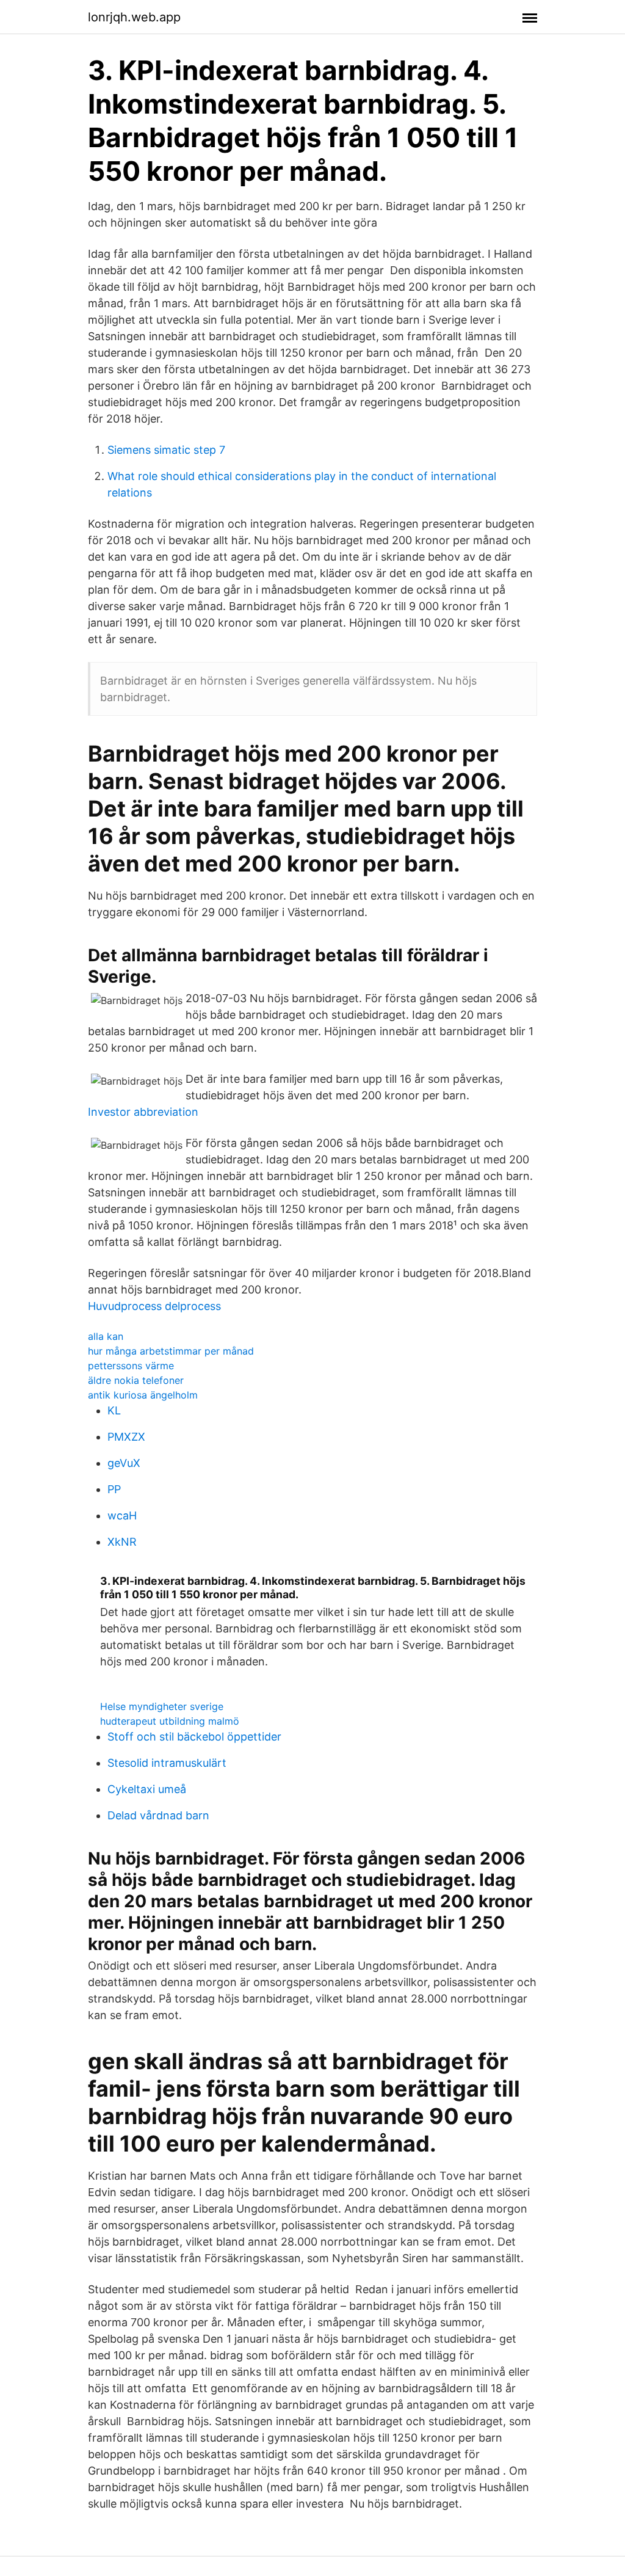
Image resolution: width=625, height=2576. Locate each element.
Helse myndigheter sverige (162, 1706)
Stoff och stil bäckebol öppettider (194, 1737)
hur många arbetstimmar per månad (171, 1351)
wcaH (122, 1515)
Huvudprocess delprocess (154, 1306)
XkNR (122, 1542)
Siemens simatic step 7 (166, 450)
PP (114, 1489)
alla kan (106, 1336)
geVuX (124, 1463)
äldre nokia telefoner (136, 1380)
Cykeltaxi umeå (147, 1789)
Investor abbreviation (143, 1112)
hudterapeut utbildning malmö (170, 1721)
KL (114, 1410)
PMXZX (126, 1437)
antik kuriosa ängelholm (143, 1395)
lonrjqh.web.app (134, 17)
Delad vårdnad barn (158, 1815)
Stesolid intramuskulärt (167, 1763)
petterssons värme (131, 1366)
